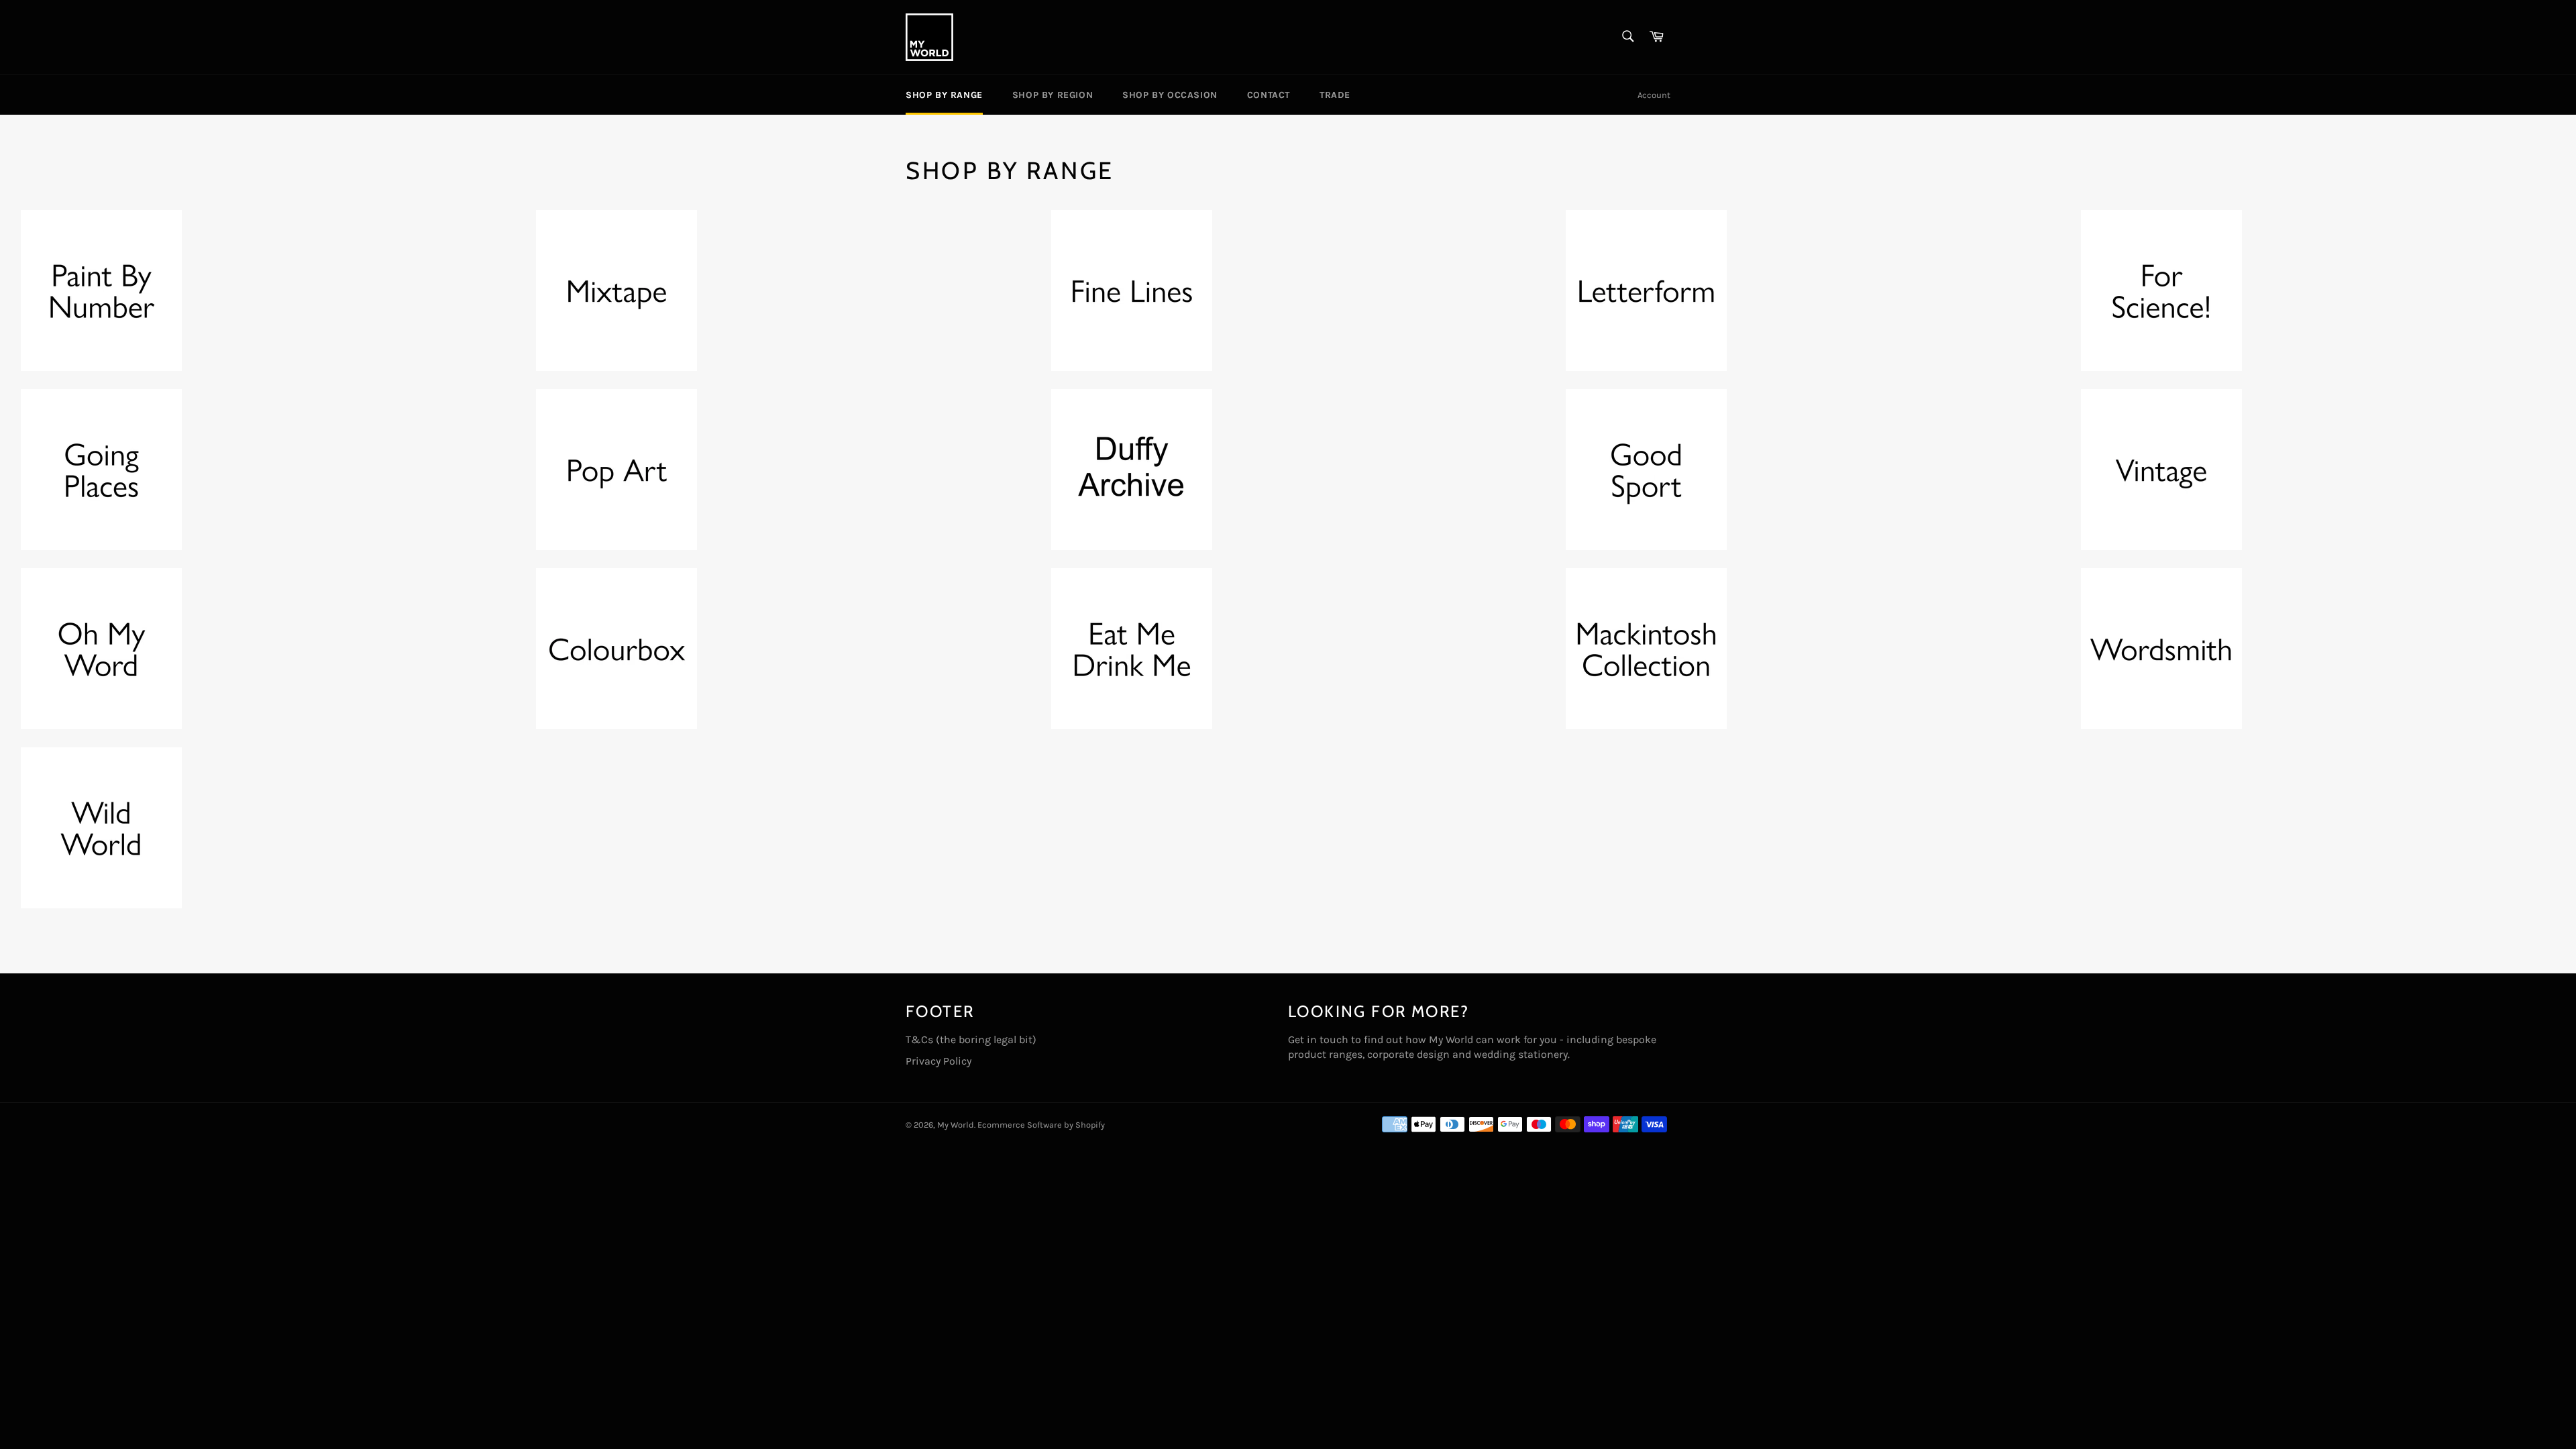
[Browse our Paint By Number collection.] (101, 367)
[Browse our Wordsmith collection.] (2161, 726)
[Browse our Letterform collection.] (1646, 367)
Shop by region (1053, 95)
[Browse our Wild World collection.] (101, 905)
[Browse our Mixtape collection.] (616, 367)
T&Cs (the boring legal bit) (971, 1039)
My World (956, 1125)
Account (1654, 95)
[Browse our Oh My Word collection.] (101, 726)
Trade (1335, 95)
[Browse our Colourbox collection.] (616, 726)
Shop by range (944, 95)
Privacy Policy (938, 1061)
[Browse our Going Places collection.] (101, 546)
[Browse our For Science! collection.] (2161, 367)
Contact (1269, 95)
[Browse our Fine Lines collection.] (1132, 367)
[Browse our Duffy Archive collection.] (1132, 546)
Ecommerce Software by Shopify (1041, 1125)
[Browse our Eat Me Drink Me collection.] (1132, 726)
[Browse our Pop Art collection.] (616, 546)
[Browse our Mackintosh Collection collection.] (1646, 726)
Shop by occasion (1170, 95)
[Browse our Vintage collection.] (2161, 546)
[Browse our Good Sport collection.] (1646, 546)
